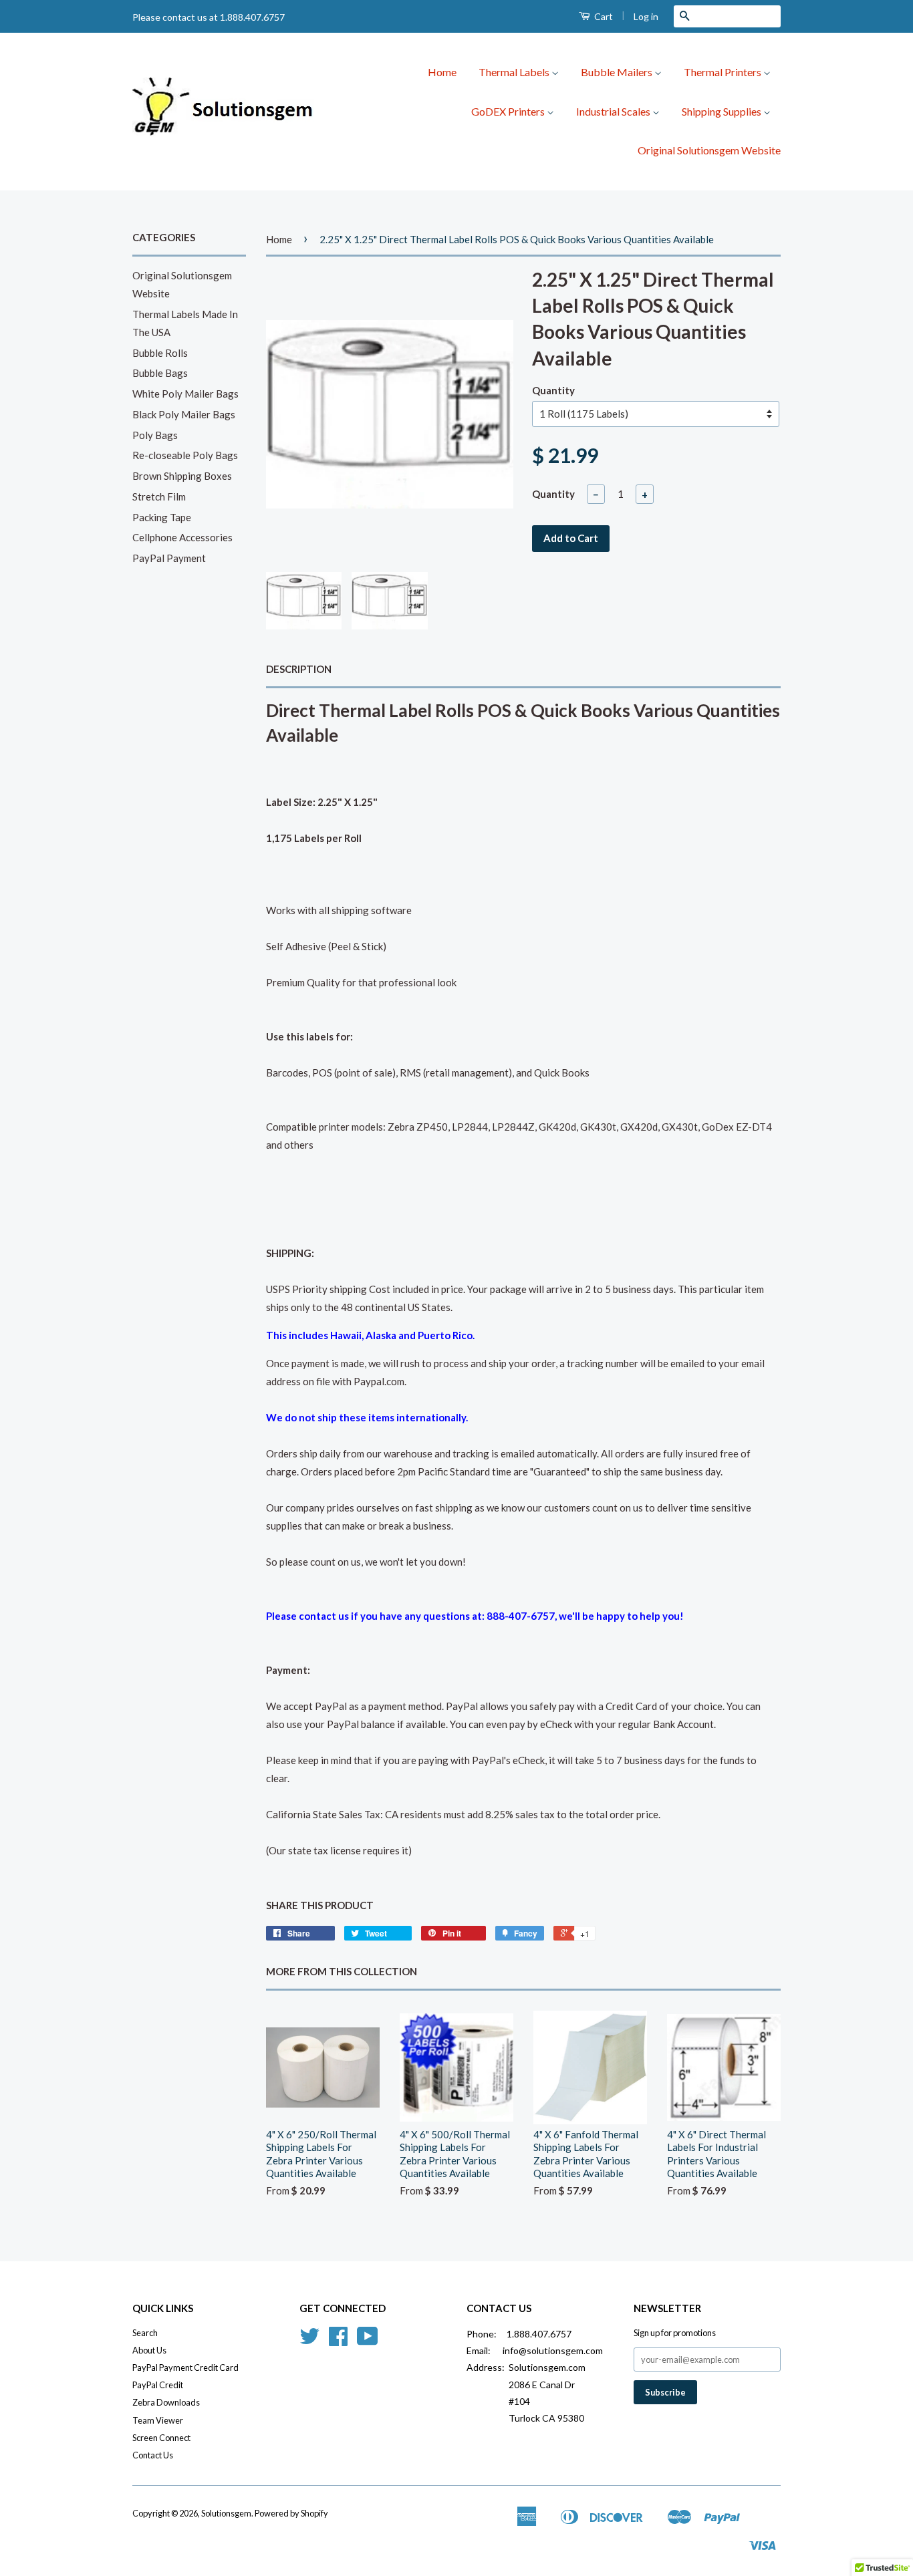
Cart (603, 16)
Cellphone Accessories (182, 537)
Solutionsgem (226, 2513)
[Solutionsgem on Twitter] (309, 2341)
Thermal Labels (515, 72)
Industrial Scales (614, 111)
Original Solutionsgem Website (709, 150)
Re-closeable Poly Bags (185, 455)
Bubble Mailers (618, 72)
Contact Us (153, 2455)
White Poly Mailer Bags (185, 394)
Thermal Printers (724, 72)
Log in (646, 16)
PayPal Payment (169, 558)
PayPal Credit (158, 2385)
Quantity (553, 390)
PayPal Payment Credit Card (185, 2368)
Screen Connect (161, 2438)
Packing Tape (162, 517)
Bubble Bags (160, 373)
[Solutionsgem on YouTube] (368, 2341)
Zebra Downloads (166, 2402)
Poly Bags (155, 435)
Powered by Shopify (291, 2513)
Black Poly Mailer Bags (184, 414)
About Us (149, 2350)
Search (145, 2333)
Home (442, 72)
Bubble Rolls (160, 353)
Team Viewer (158, 2420)
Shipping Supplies (723, 111)
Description (299, 669)
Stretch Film (159, 496)
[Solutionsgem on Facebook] (338, 2341)
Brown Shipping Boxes (182, 476)
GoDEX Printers (509, 111)
